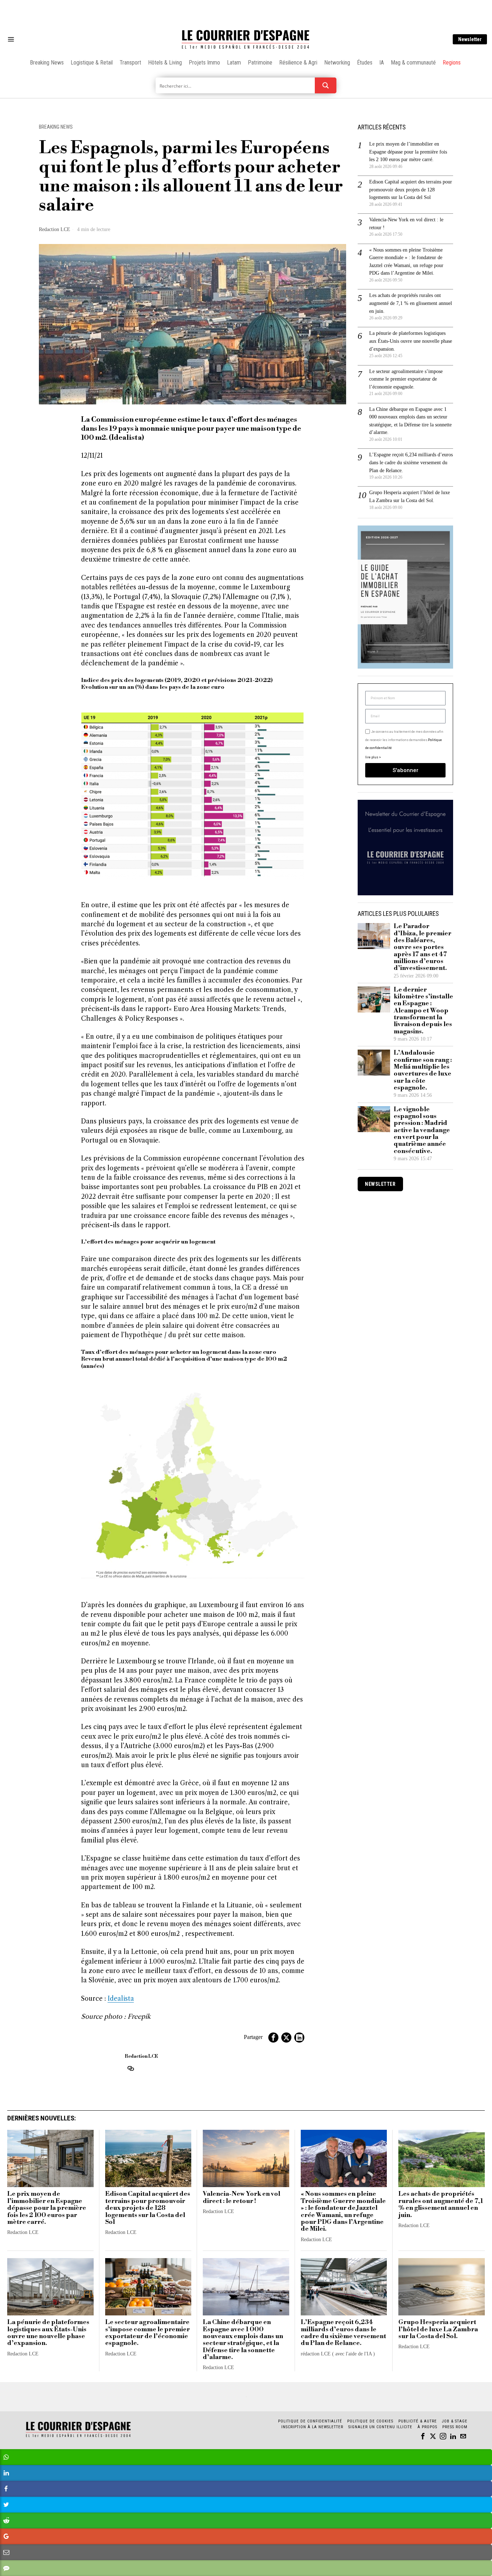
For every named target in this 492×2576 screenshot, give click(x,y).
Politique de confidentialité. (288, 1376)
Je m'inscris (320, 1349)
